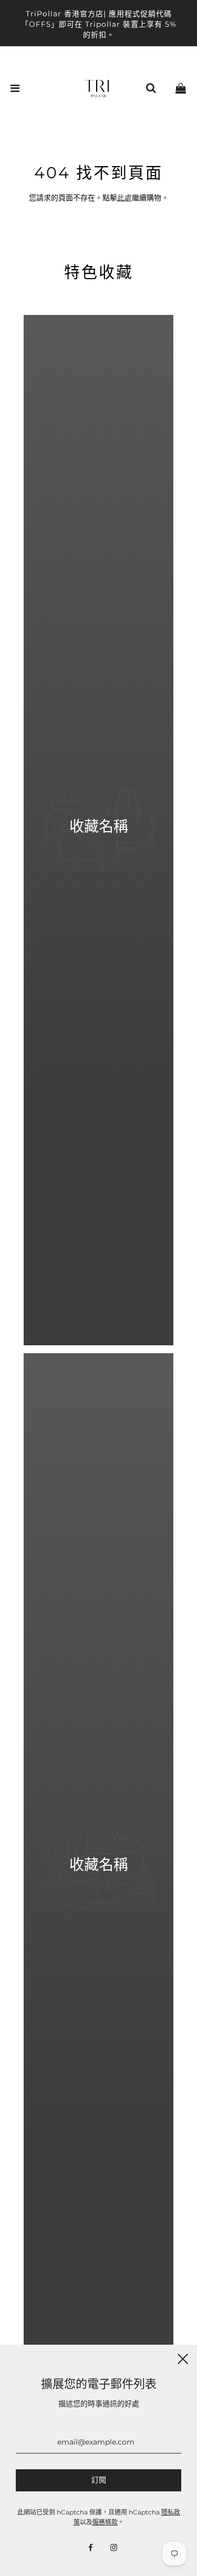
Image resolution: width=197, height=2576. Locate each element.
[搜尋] (151, 88)
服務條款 (105, 2522)
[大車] (181, 88)
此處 (125, 198)
